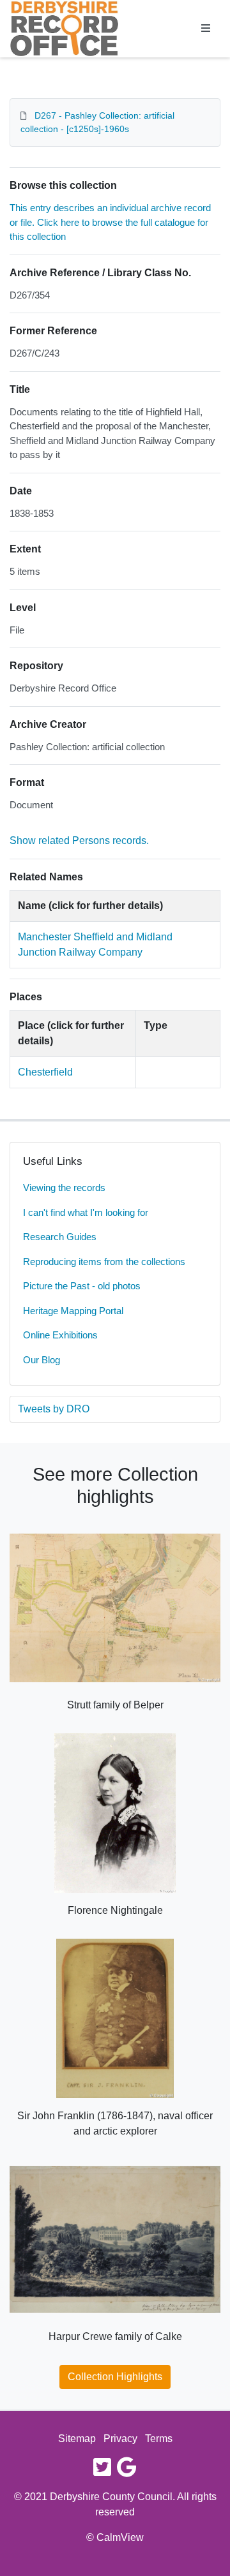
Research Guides (60, 1237)
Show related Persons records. (79, 840)
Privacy (120, 2439)
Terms (159, 2439)
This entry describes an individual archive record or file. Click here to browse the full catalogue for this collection (110, 222)
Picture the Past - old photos (82, 1286)
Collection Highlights (115, 2377)
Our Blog (42, 1360)
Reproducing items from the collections (104, 1262)
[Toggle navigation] (206, 29)
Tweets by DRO (54, 1409)
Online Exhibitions (60, 1335)
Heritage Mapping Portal (73, 1311)
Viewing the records (64, 1188)
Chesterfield (45, 1072)
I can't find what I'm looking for (86, 1212)
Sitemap (77, 2439)
